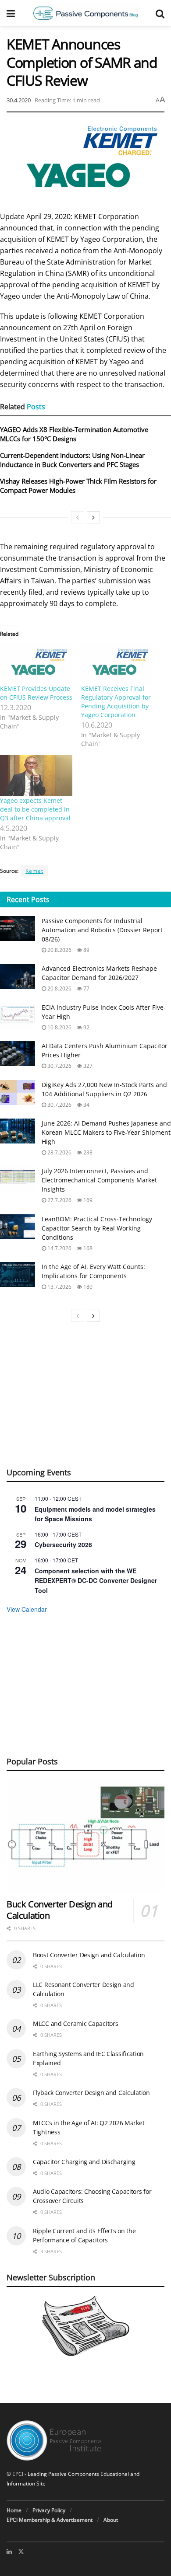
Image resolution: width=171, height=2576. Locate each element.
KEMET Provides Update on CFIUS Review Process (36, 693)
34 (86, 1105)
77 (86, 988)
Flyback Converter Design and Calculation (91, 2093)
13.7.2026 (59, 1287)
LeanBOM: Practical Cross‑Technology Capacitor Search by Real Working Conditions (97, 1228)
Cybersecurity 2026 (63, 1544)
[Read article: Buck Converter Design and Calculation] (85, 1836)
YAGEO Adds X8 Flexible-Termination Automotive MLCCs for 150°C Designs (74, 434)
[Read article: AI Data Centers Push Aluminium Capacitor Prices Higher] (18, 1054)
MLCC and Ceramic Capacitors (75, 2024)
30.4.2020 (19, 100)
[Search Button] (160, 13)
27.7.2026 (59, 1200)
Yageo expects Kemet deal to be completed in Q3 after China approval (35, 809)
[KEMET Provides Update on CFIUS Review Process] (36, 664)
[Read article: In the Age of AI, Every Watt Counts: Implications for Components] (18, 1274)
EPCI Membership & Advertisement (50, 2520)
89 (86, 950)
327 (87, 1066)
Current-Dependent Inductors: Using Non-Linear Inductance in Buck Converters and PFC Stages (72, 460)
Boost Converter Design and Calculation (89, 1955)
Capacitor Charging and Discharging (84, 2162)
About (111, 2520)
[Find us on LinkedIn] (9, 2552)
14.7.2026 (59, 1248)
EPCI (18, 2474)
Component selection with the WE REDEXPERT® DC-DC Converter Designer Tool (96, 1581)
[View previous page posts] (78, 517)
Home (14, 2510)
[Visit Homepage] (85, 13)
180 (87, 1287)
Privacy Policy (49, 2510)
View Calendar (27, 1609)
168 (87, 1248)
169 (87, 1200)
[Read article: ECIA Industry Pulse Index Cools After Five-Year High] (18, 1015)
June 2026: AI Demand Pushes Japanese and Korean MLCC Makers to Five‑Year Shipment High (106, 1132)
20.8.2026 (59, 950)
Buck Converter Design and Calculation (60, 1910)
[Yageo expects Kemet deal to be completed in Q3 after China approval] (36, 776)
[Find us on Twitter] (21, 2552)
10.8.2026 (59, 1027)
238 (87, 1152)
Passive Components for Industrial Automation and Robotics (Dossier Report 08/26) (102, 930)
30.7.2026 (59, 1066)
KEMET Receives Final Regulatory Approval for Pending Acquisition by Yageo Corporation (116, 702)
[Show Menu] (11, 13)
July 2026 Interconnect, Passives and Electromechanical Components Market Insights (99, 1180)
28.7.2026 (59, 1152)
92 (86, 1027)
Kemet (34, 871)
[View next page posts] (93, 517)
